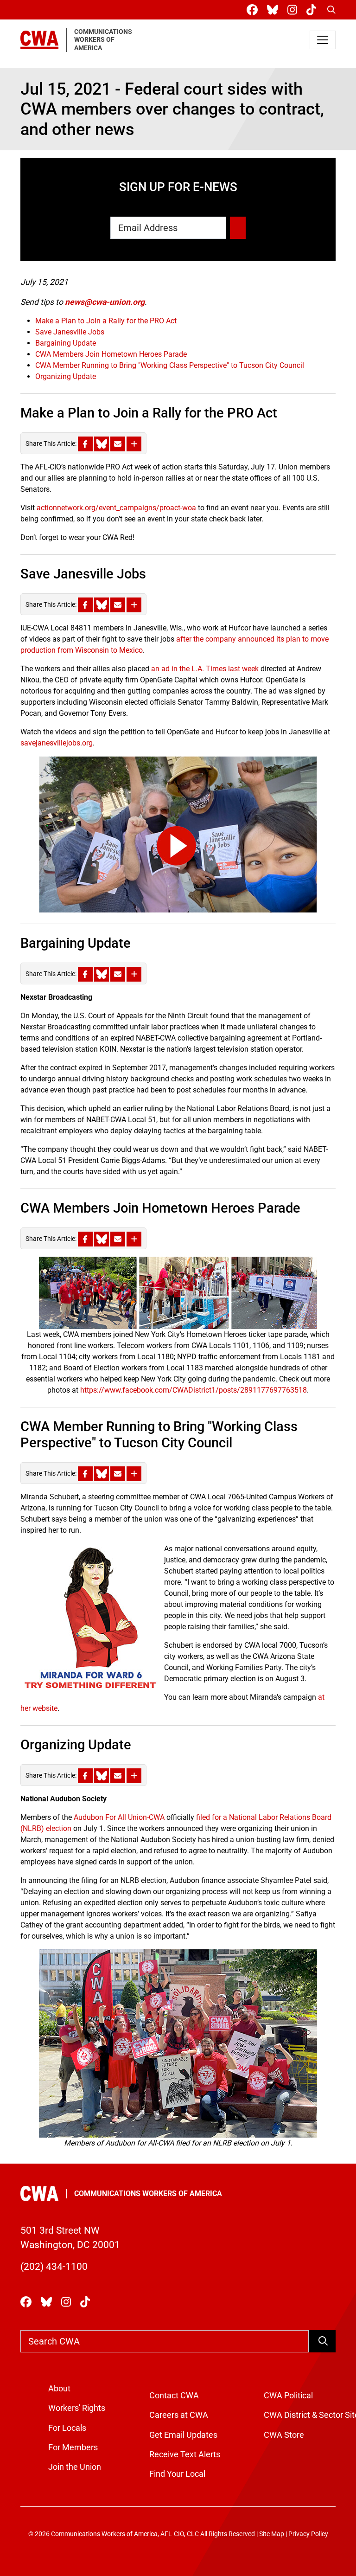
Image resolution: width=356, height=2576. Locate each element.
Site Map (272, 2534)
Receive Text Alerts (185, 2454)
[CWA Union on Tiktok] (313, 10)
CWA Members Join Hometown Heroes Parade (111, 354)
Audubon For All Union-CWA (119, 1817)
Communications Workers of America (148, 2194)
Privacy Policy (308, 2534)
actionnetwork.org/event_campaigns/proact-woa (116, 508)
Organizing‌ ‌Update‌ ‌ (67, 376)
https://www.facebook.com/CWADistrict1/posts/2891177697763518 (194, 1390)
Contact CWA (174, 2396)
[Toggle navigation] (323, 40)
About (59, 2389)
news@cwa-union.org (105, 302)
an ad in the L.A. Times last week (205, 669)
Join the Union (75, 2467)
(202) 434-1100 (54, 2267)
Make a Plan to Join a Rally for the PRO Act (106, 321)
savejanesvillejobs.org (57, 743)
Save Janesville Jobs (70, 332)
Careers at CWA (179, 2415)
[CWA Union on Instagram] (294, 10)
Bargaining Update (66, 343)
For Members (73, 2448)
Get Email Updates (183, 2435)
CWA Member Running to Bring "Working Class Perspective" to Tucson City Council (170, 365)
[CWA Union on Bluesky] (274, 10)
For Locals (67, 2428)
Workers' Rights (77, 2408)
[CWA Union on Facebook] (254, 10)
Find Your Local (177, 2474)
